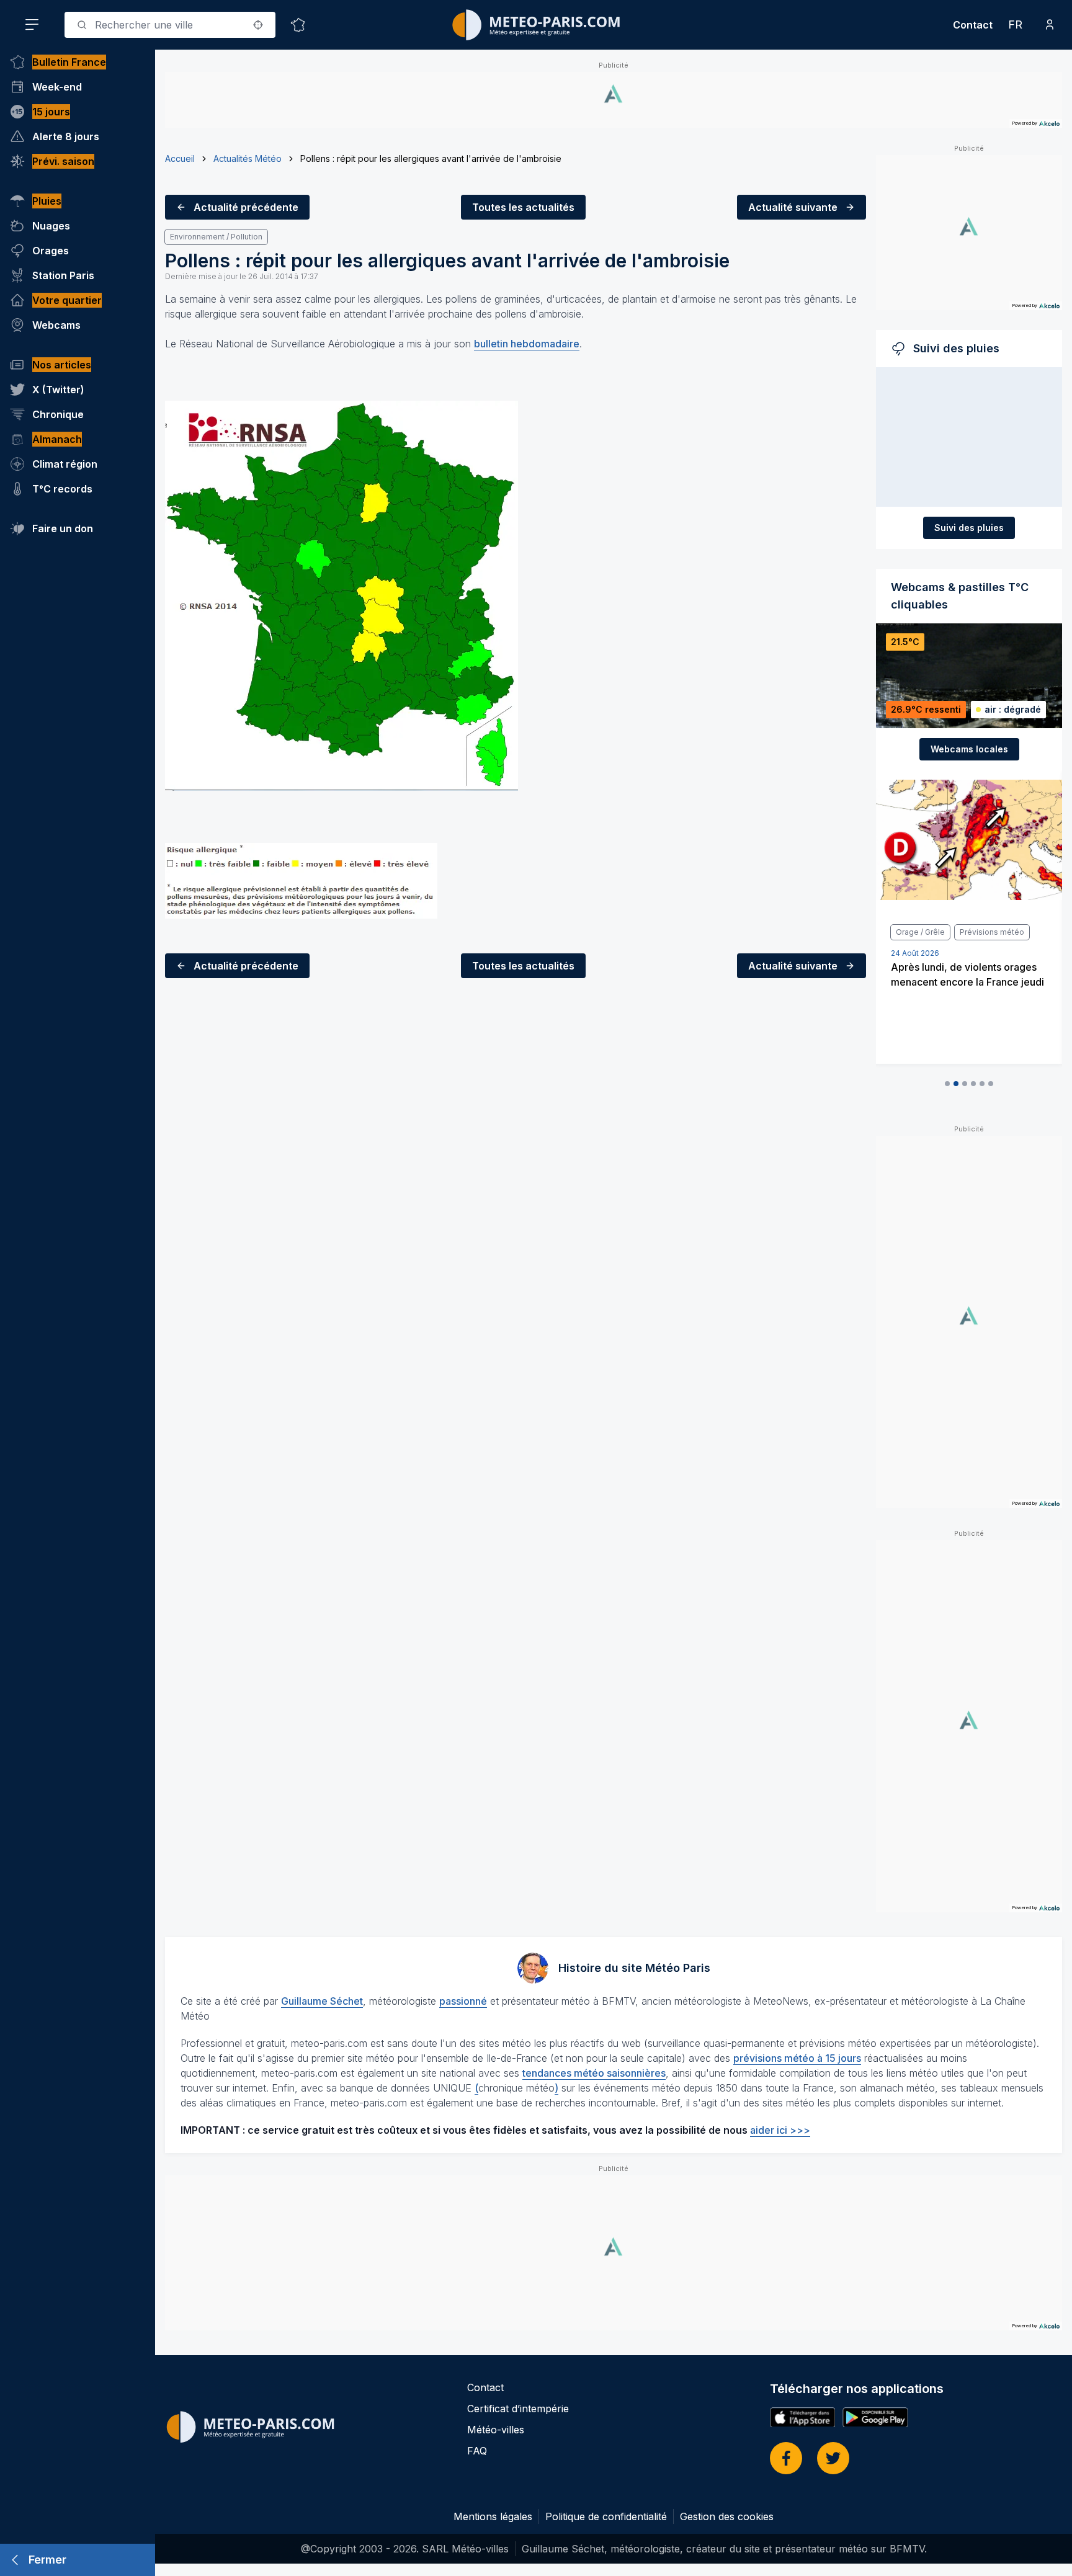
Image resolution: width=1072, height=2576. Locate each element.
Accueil (180, 158)
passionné (463, 2001)
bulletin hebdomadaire (527, 344)
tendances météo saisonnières (594, 2073)
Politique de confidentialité (606, 2516)
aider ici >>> (780, 2130)
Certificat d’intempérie (518, 2409)
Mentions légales (493, 2516)
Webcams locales (969, 749)
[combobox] (170, 25)
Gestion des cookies (727, 2516)
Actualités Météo (248, 158)
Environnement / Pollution (216, 237)
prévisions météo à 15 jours (797, 2058)
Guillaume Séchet (322, 2001)
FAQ (477, 2451)
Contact (973, 25)
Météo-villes (496, 2430)
